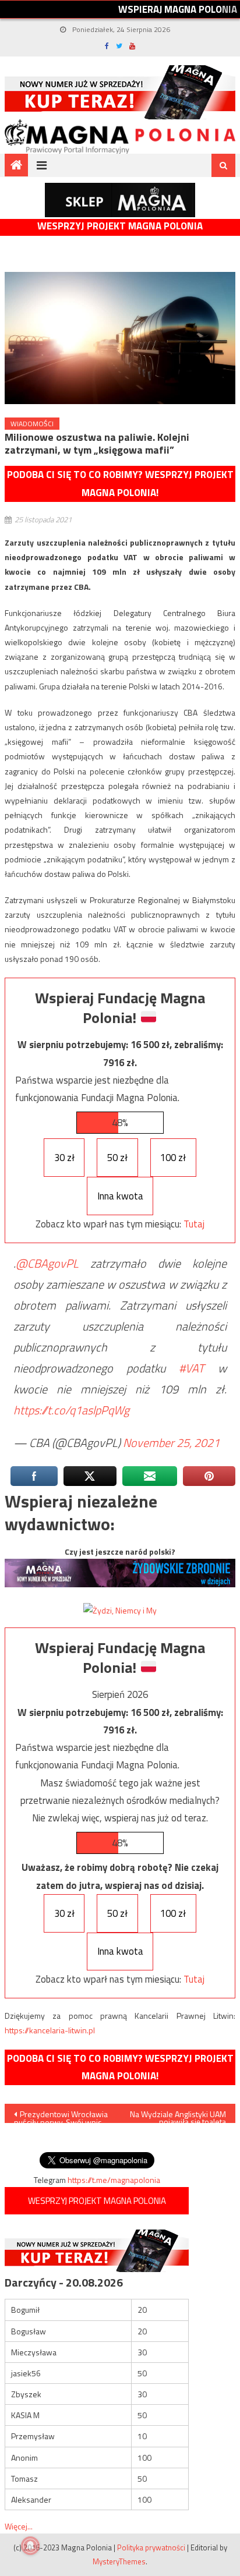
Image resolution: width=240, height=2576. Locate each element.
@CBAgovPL (47, 1263)
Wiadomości (32, 424)
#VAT (192, 1368)
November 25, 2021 (171, 1443)
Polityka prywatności (151, 2547)
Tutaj (194, 1224)
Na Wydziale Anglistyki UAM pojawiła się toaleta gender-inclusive (178, 2115)
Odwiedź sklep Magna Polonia (120, 200)
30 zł (64, 1158)
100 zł (173, 1158)
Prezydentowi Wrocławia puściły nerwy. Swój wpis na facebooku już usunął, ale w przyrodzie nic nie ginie (61, 2115)
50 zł (117, 1158)
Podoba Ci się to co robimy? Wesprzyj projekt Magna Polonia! (120, 484)
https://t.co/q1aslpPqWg (71, 1410)
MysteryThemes (119, 2561)
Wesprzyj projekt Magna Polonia (120, 226)
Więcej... (19, 2526)
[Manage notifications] (30, 2546)
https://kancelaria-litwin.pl (50, 2030)
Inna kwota (120, 1196)
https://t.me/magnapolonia (114, 2180)
